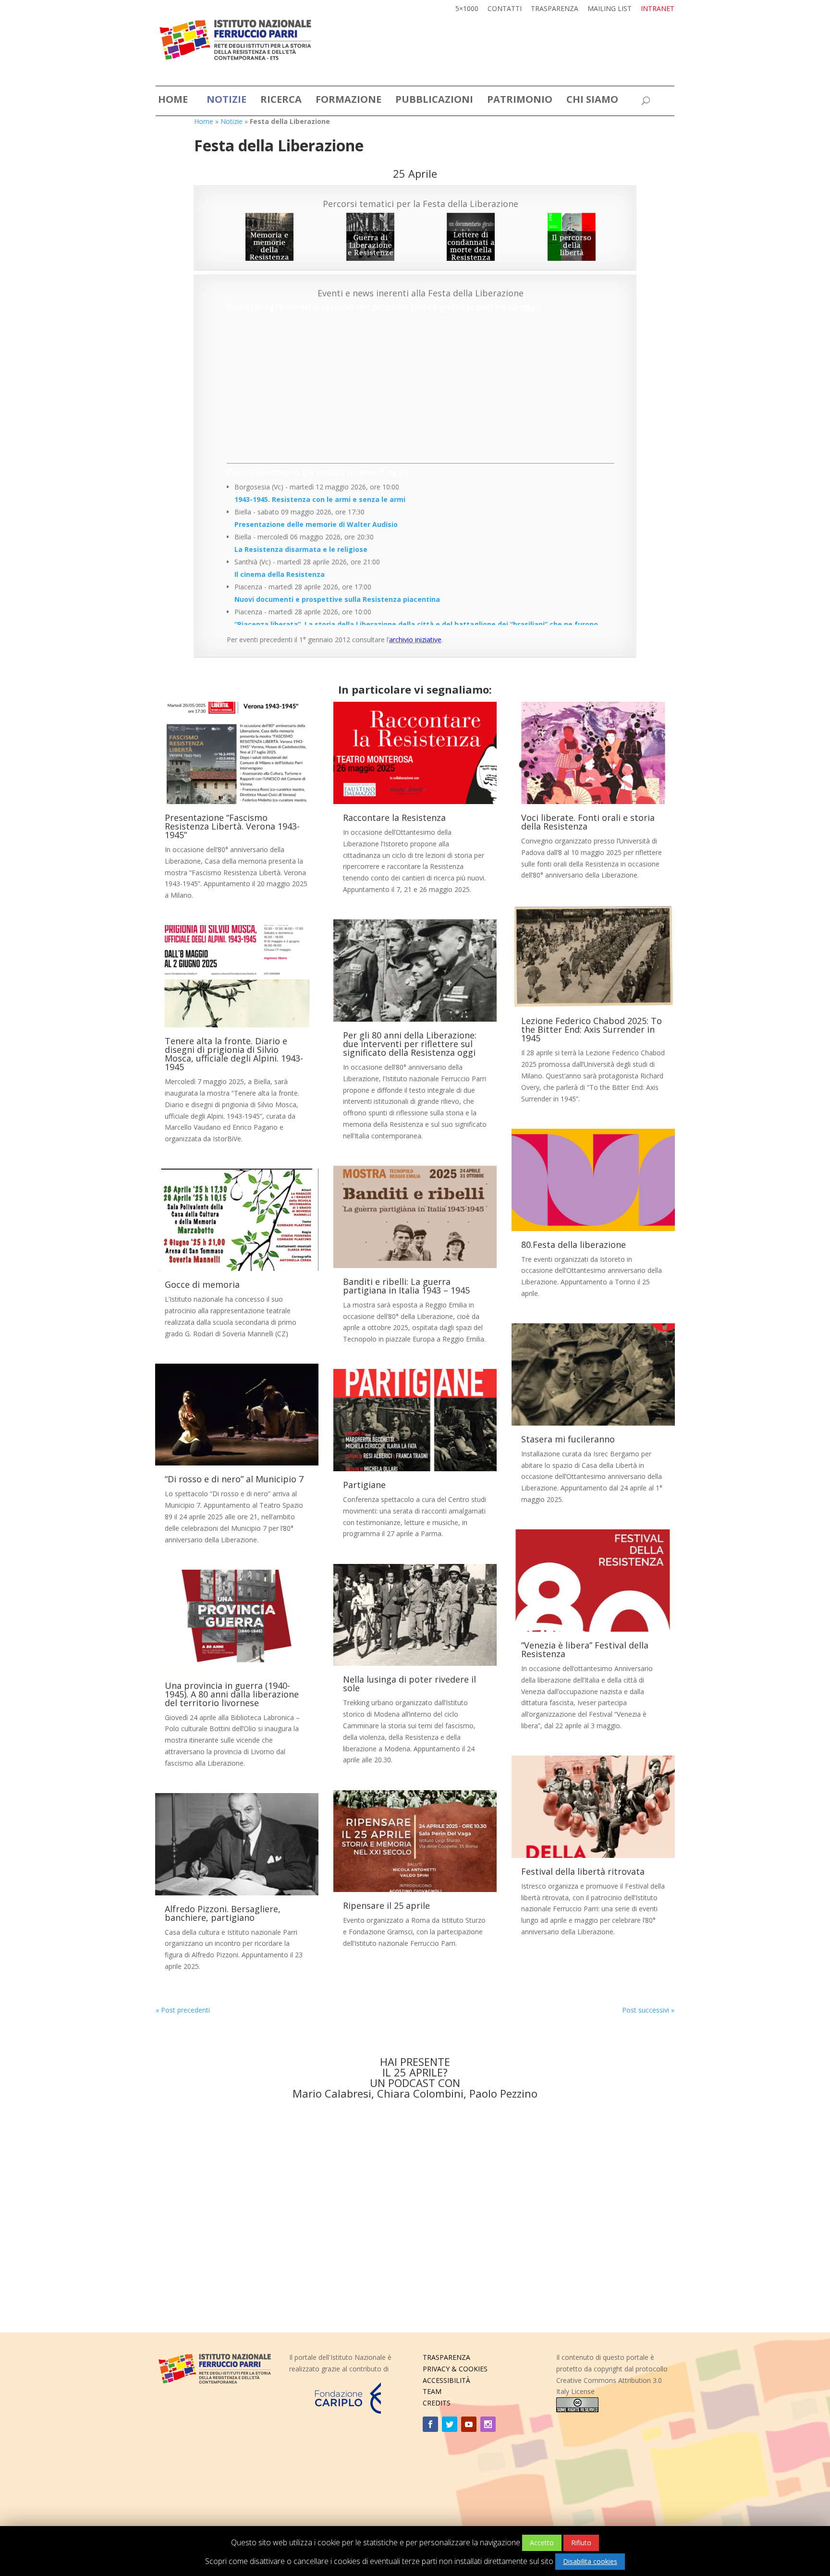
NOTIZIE (226, 101)
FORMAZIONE (348, 101)
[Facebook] (430, 2424)
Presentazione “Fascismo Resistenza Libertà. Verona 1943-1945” (232, 826)
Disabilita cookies (590, 2561)
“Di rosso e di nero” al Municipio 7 (234, 1479)
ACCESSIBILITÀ (446, 2380)
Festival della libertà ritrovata (583, 1871)
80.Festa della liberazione (574, 1245)
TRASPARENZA (446, 2357)
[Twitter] (450, 2424)
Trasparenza (555, 9)
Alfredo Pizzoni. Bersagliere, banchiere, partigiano (223, 1913)
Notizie (232, 121)
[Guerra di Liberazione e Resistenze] (370, 237)
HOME (173, 101)
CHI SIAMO (592, 101)
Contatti (505, 9)
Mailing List (610, 9)
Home (204, 121)
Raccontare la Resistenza (394, 818)
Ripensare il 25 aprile (386, 1905)
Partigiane (364, 1485)
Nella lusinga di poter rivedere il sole (409, 1684)
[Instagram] (488, 2424)
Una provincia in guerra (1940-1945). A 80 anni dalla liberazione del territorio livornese (232, 1694)
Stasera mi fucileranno (568, 1439)
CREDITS (437, 2403)
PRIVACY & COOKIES (455, 2369)
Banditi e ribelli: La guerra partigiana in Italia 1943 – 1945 (406, 1286)
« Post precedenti (183, 2010)
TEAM (432, 2391)
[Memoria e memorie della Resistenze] (269, 237)
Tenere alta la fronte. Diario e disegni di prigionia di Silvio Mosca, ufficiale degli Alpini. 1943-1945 (234, 1054)
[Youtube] (469, 2424)
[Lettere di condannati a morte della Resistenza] (471, 237)
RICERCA (281, 101)
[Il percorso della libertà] (572, 237)
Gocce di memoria (202, 1284)
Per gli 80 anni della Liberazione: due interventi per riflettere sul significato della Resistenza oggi (410, 1044)
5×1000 (467, 9)
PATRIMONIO (520, 101)
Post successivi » (648, 2010)
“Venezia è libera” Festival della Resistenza (585, 1649)
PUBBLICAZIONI (434, 101)
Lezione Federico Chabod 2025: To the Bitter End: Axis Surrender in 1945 (592, 1029)
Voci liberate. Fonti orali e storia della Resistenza (588, 822)
